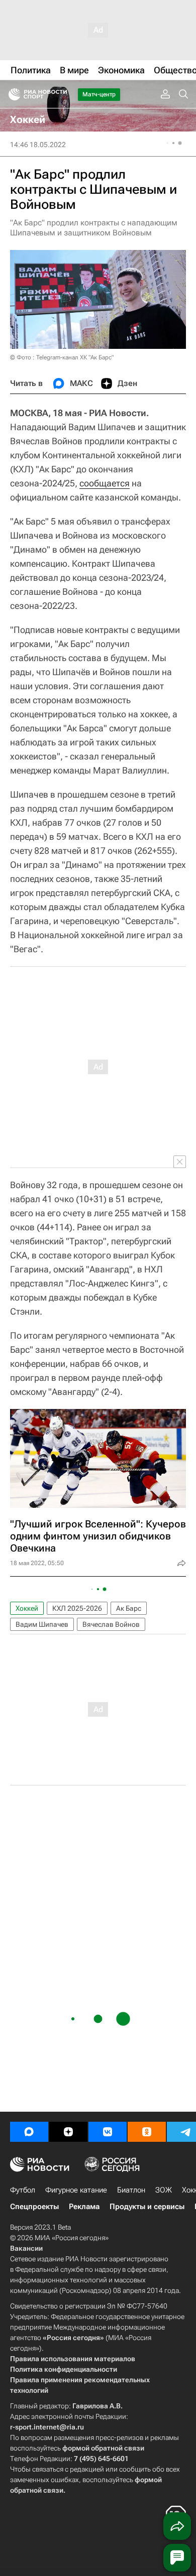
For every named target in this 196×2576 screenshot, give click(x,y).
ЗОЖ (164, 2190)
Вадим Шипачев (42, 1624)
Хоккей (27, 1608)
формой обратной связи (103, 2448)
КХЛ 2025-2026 (77, 1608)
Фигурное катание (76, 2190)
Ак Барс (129, 1608)
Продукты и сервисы (147, 2207)
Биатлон (131, 2190)
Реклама (84, 2207)
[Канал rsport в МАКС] (29, 2132)
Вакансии (26, 2248)
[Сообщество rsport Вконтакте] (108, 2132)
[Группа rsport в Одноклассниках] (147, 2132)
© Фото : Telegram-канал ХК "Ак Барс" (62, 357)
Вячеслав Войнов (111, 1624)
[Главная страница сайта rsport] (60, 94)
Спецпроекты (34, 2207)
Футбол (23, 2190)
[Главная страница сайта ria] (11, 94)
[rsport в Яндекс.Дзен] (68, 2132)
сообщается (105, 483)
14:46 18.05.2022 (38, 145)
